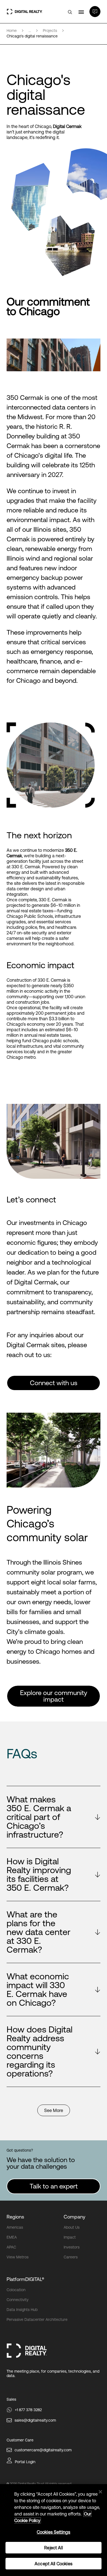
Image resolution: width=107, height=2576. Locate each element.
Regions (15, 2217)
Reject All (54, 2548)
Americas (15, 2227)
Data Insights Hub (22, 2310)
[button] (54, 1817)
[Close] (100, 2492)
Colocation (16, 2290)
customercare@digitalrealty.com (43, 2450)
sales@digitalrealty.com (35, 2420)
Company (74, 2217)
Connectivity (18, 2300)
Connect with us (54, 1383)
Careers (71, 2257)
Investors (72, 2247)
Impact (70, 2237)
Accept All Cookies (54, 2564)
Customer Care (20, 2440)
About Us (72, 2227)
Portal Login (25, 2462)
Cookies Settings (54, 2532)
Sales (11, 2399)
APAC (11, 2247)
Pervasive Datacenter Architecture (37, 2320)
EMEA (12, 2237)
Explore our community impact (54, 1696)
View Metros (18, 2257)
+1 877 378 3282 (28, 2410)
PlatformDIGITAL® (25, 2279)
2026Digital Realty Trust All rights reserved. (41, 2484)
